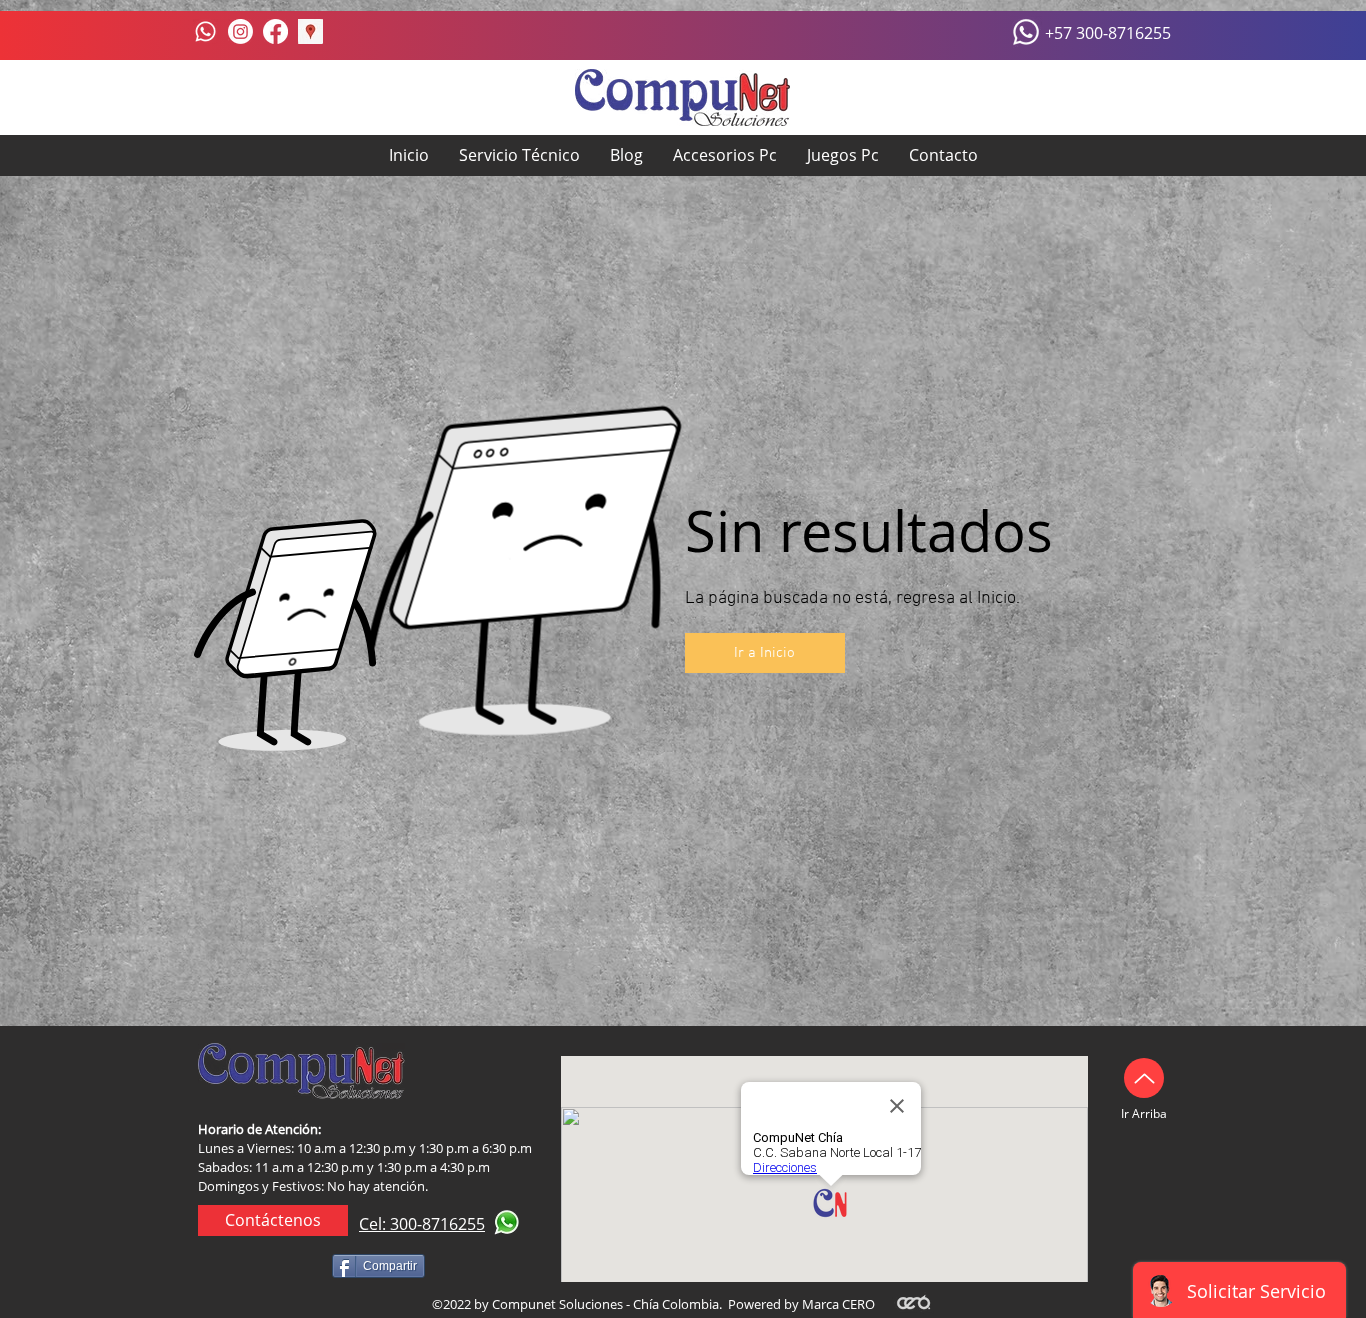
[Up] (1144, 1078)
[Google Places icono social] (310, 31)
